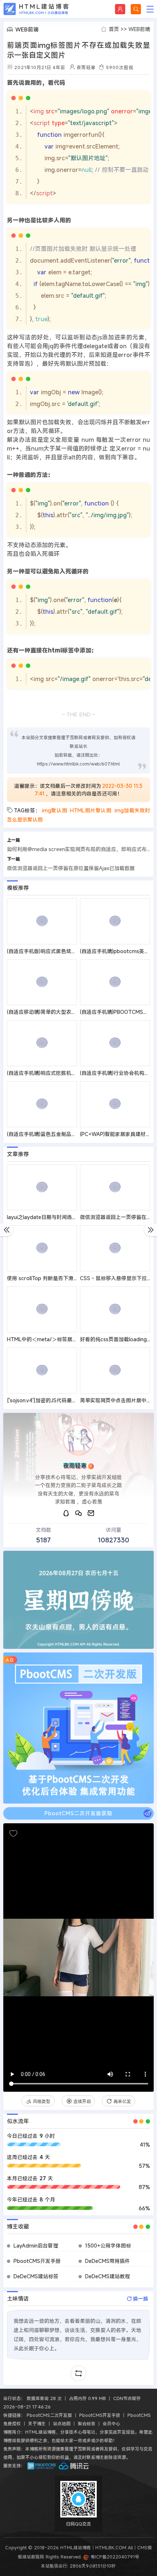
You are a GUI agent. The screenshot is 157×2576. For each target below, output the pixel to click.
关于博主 (37, 2423)
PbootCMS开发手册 (37, 2261)
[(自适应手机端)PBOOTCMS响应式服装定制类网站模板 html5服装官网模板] (115, 982)
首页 (114, 29)
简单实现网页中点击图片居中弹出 (118, 1400)
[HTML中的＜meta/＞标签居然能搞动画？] (42, 1309)
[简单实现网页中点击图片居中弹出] (115, 1370)
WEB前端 (139, 29)
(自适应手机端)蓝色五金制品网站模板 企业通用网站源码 (70, 1134)
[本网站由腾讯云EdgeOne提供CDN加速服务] (74, 2466)
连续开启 (82, 2101)
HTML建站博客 (36, 9)
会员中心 (111, 2423)
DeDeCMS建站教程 (108, 2276)
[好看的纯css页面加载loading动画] (115, 1309)
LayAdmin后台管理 (36, 2246)
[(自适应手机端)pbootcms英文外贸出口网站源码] (115, 921)
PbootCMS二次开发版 (49, 2415)
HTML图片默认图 (91, 810)
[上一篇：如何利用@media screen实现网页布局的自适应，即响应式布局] (6, 1230)
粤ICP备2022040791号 (114, 2557)
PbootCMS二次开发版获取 (78, 1813)
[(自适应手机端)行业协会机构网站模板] (115, 1043)
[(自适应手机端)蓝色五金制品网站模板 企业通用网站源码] (42, 1104)
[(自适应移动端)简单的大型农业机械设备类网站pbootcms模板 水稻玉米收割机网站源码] (42, 982)
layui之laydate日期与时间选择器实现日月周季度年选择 (70, 1217)
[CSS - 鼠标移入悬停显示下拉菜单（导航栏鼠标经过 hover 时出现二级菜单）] (115, 1248)
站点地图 (62, 2423)
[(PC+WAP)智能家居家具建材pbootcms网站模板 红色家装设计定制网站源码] (115, 1104)
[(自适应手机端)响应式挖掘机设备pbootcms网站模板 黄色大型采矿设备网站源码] (42, 1043)
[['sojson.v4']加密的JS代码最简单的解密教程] (42, 1370)
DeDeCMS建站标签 (36, 2276)
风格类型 (42, 2101)
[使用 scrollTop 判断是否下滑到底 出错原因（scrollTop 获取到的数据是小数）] (42, 1248)
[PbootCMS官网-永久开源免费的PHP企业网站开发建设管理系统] (42, 2466)
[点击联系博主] (78, 1440)
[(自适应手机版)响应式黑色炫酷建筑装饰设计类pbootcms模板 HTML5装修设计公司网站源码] (42, 921)
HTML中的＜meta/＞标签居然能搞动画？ (55, 1339)
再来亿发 (122, 2101)
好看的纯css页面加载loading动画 (118, 1339)
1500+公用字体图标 (108, 2246)
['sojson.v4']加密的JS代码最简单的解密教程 (57, 1400)
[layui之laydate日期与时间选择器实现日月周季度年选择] (42, 1188)
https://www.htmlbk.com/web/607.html (78, 764)
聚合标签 (87, 2423)
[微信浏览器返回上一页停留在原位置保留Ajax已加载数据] (115, 1188)
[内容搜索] (136, 9)
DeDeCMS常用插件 (108, 2261)
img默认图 (55, 810)
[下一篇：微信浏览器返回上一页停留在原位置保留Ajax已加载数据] (151, 1230)
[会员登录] (120, 9)
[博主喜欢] (13, 1834)
